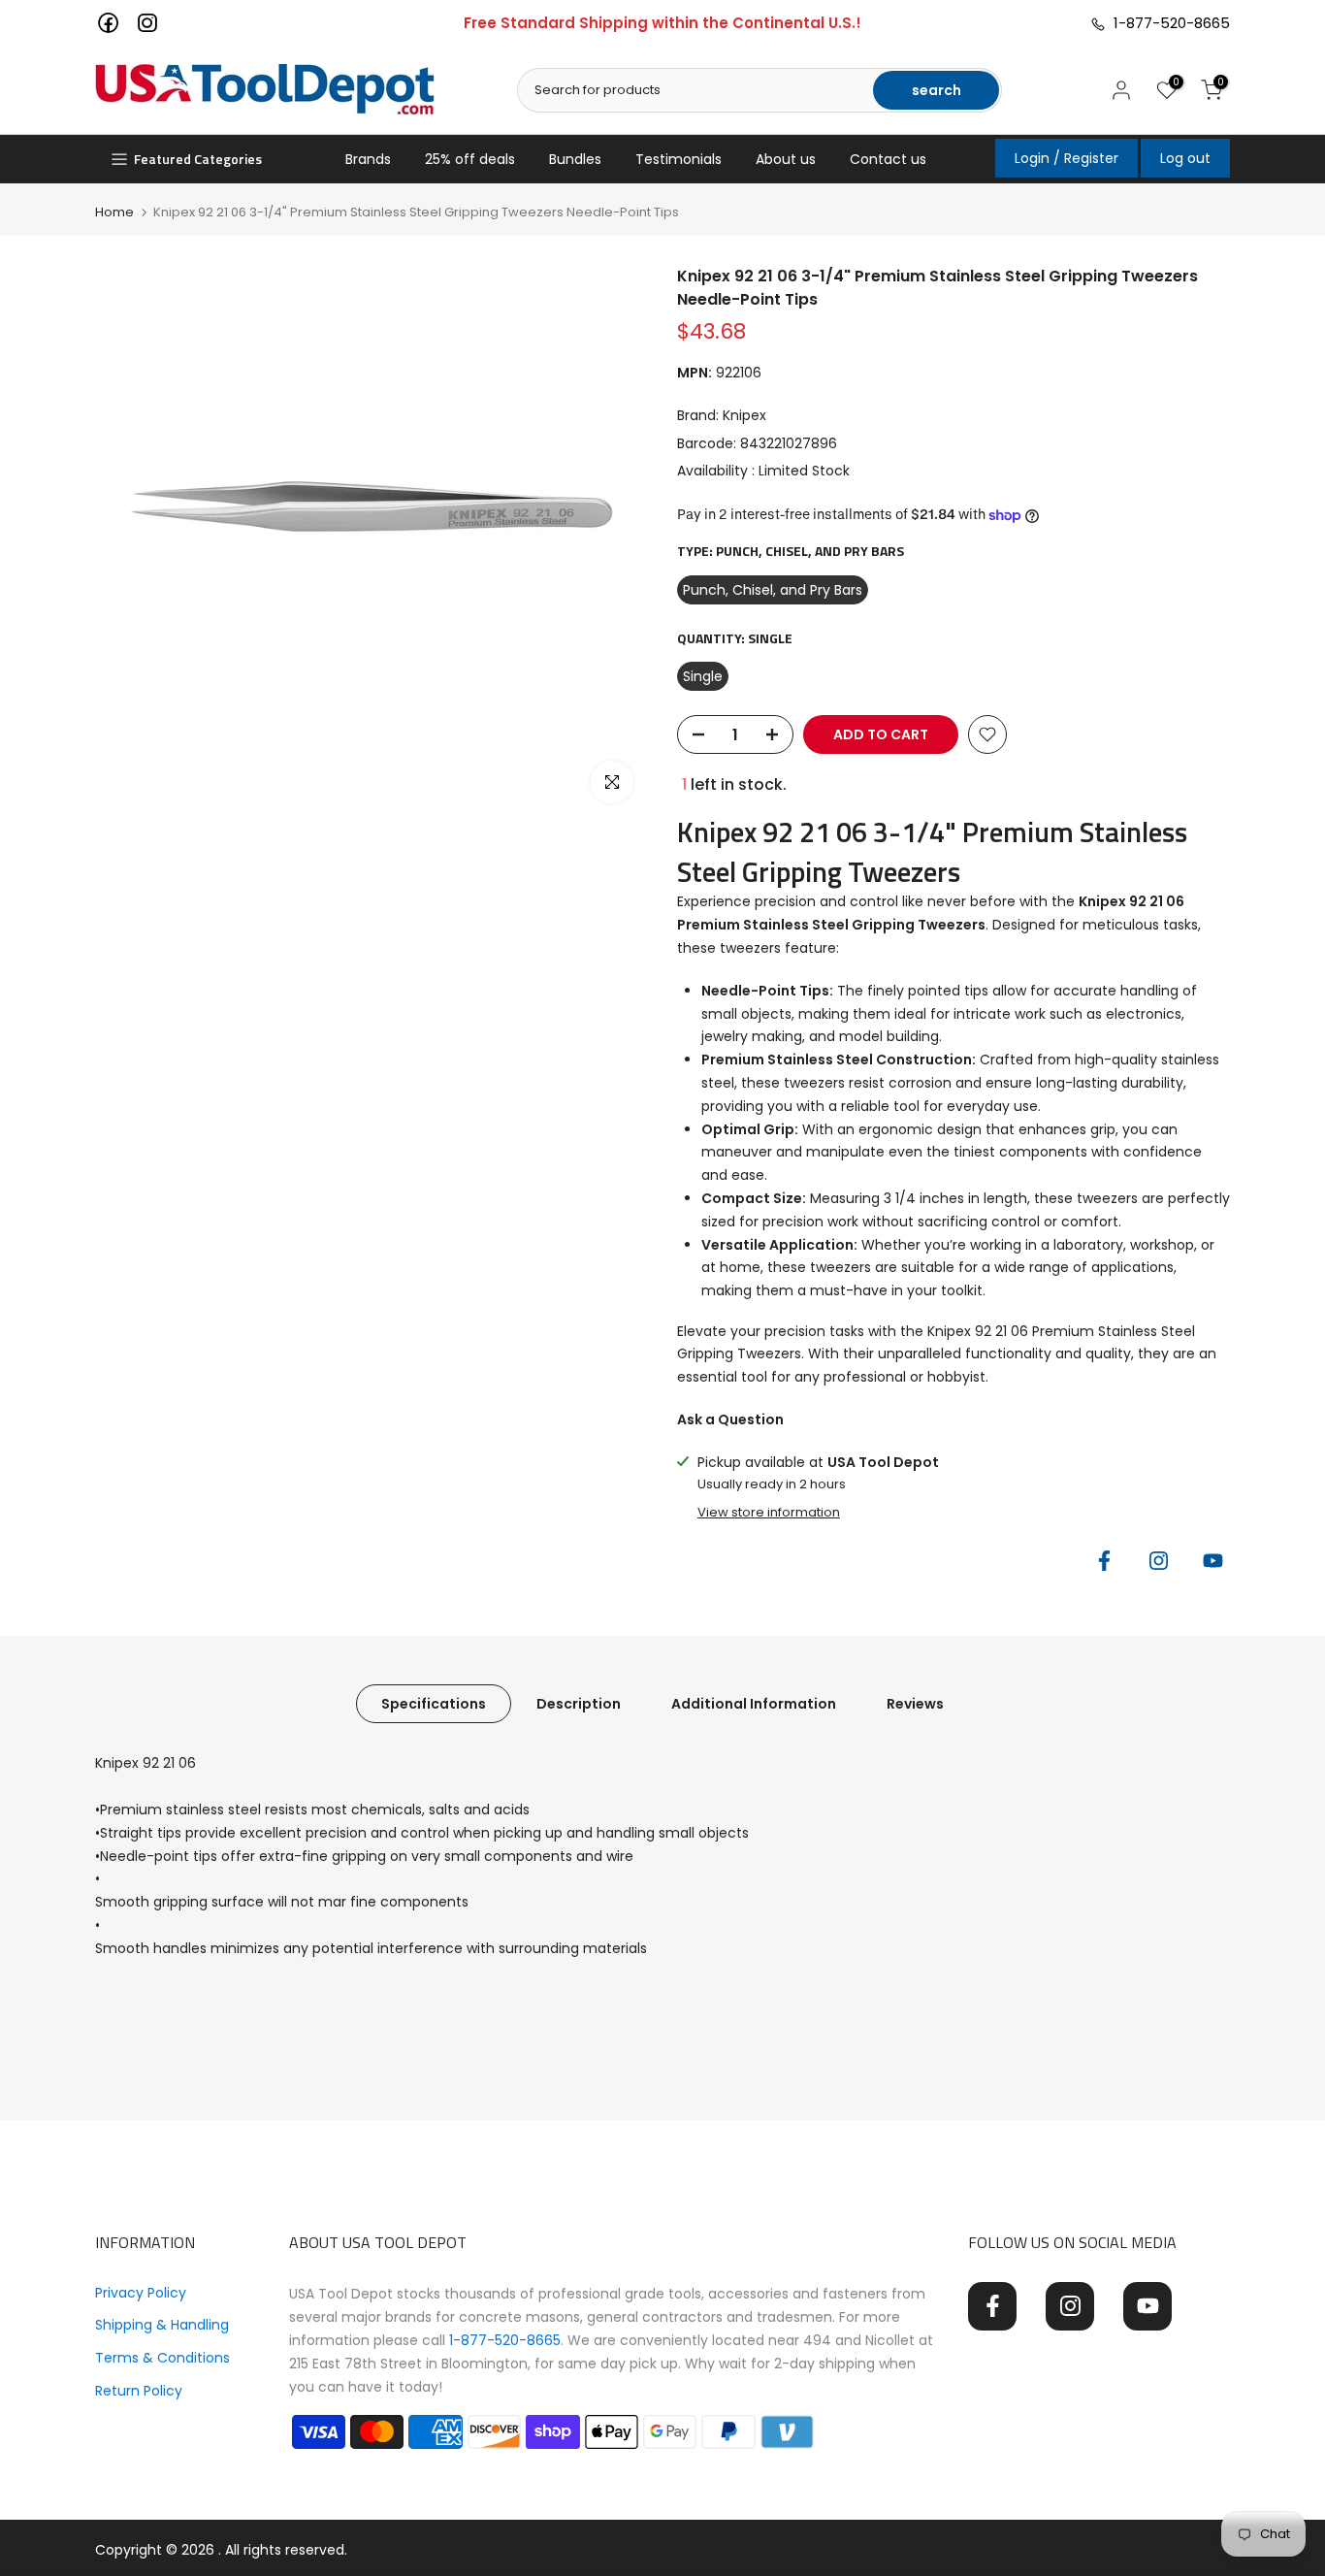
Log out (1185, 158)
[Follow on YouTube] (1212, 1560)
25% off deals (470, 159)
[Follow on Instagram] (1158, 1560)
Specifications (434, 1704)
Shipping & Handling (162, 2325)
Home (114, 212)
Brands (368, 159)
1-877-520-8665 (1168, 23)
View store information (769, 1513)
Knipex (744, 415)
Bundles (575, 159)
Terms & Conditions (162, 2358)
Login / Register (1066, 158)
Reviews (915, 1704)
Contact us (888, 159)
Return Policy (139, 2391)
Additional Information (754, 1704)
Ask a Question (730, 1419)
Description (579, 1704)
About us (786, 159)
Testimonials (679, 159)
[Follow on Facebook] (1104, 1560)
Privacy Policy (141, 2293)
